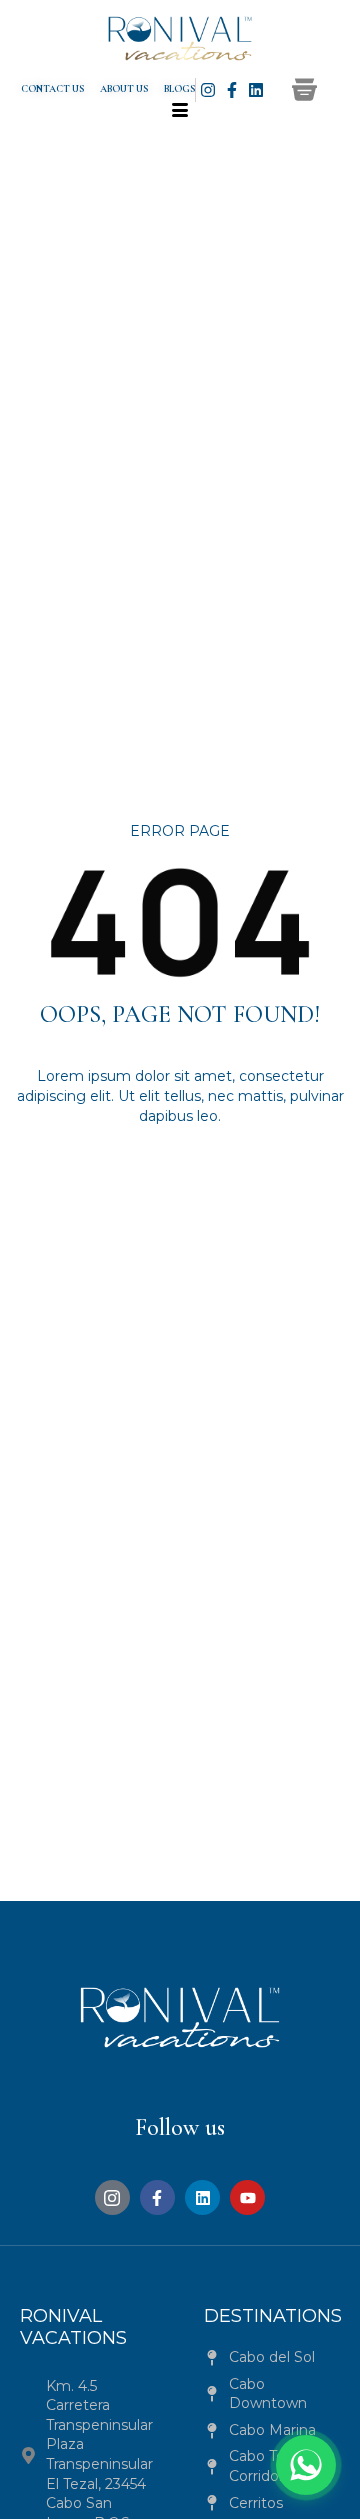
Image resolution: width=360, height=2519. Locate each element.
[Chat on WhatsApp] (306, 2465)
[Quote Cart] (304, 89)
